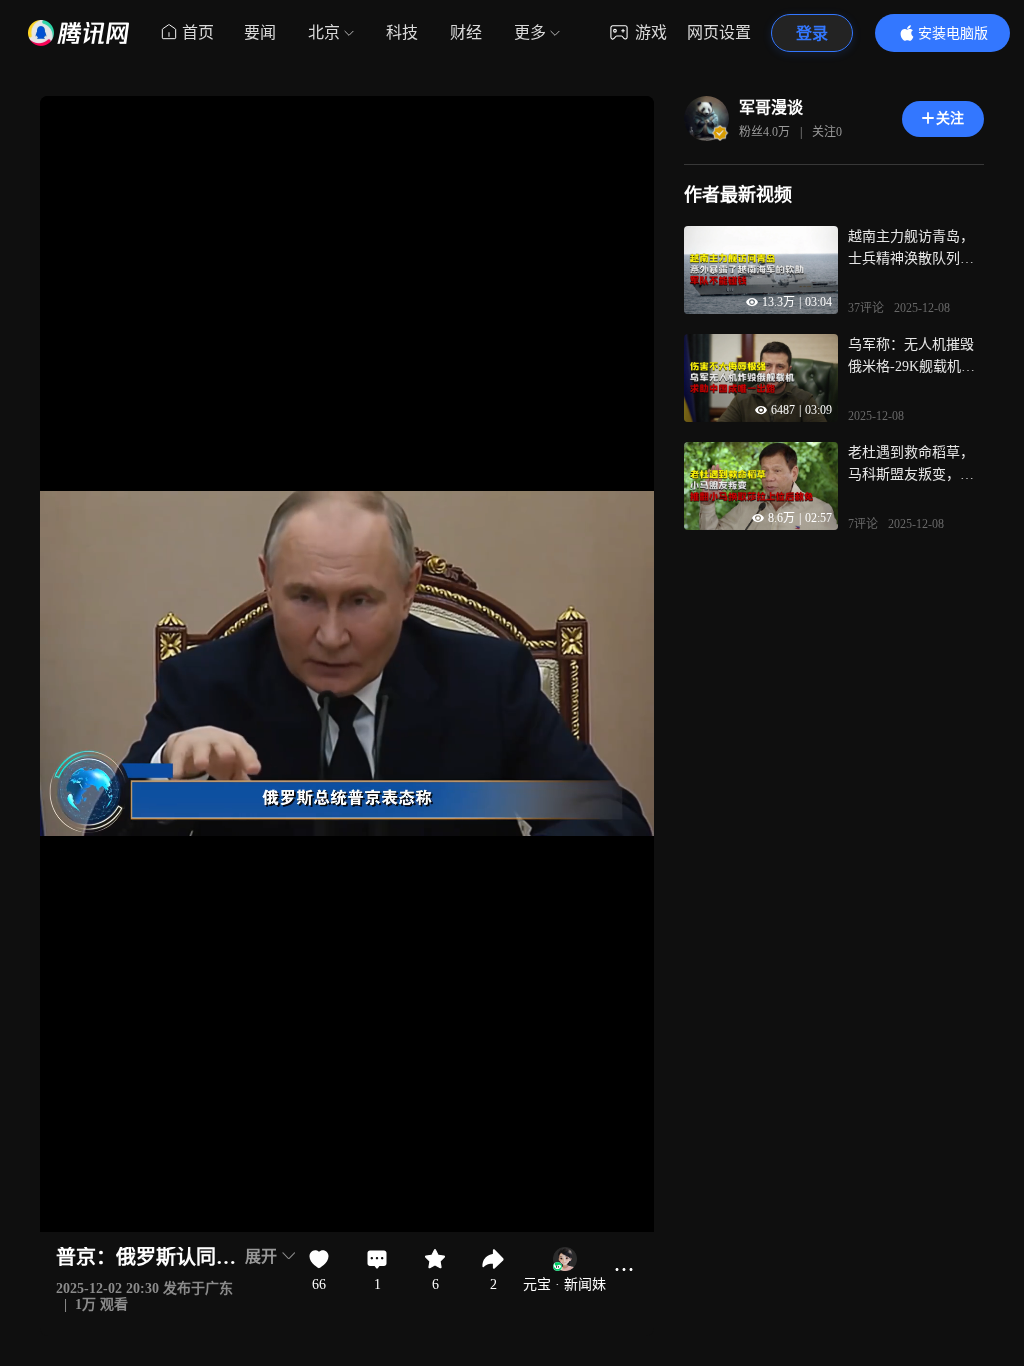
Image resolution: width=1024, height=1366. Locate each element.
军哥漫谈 (771, 107)
